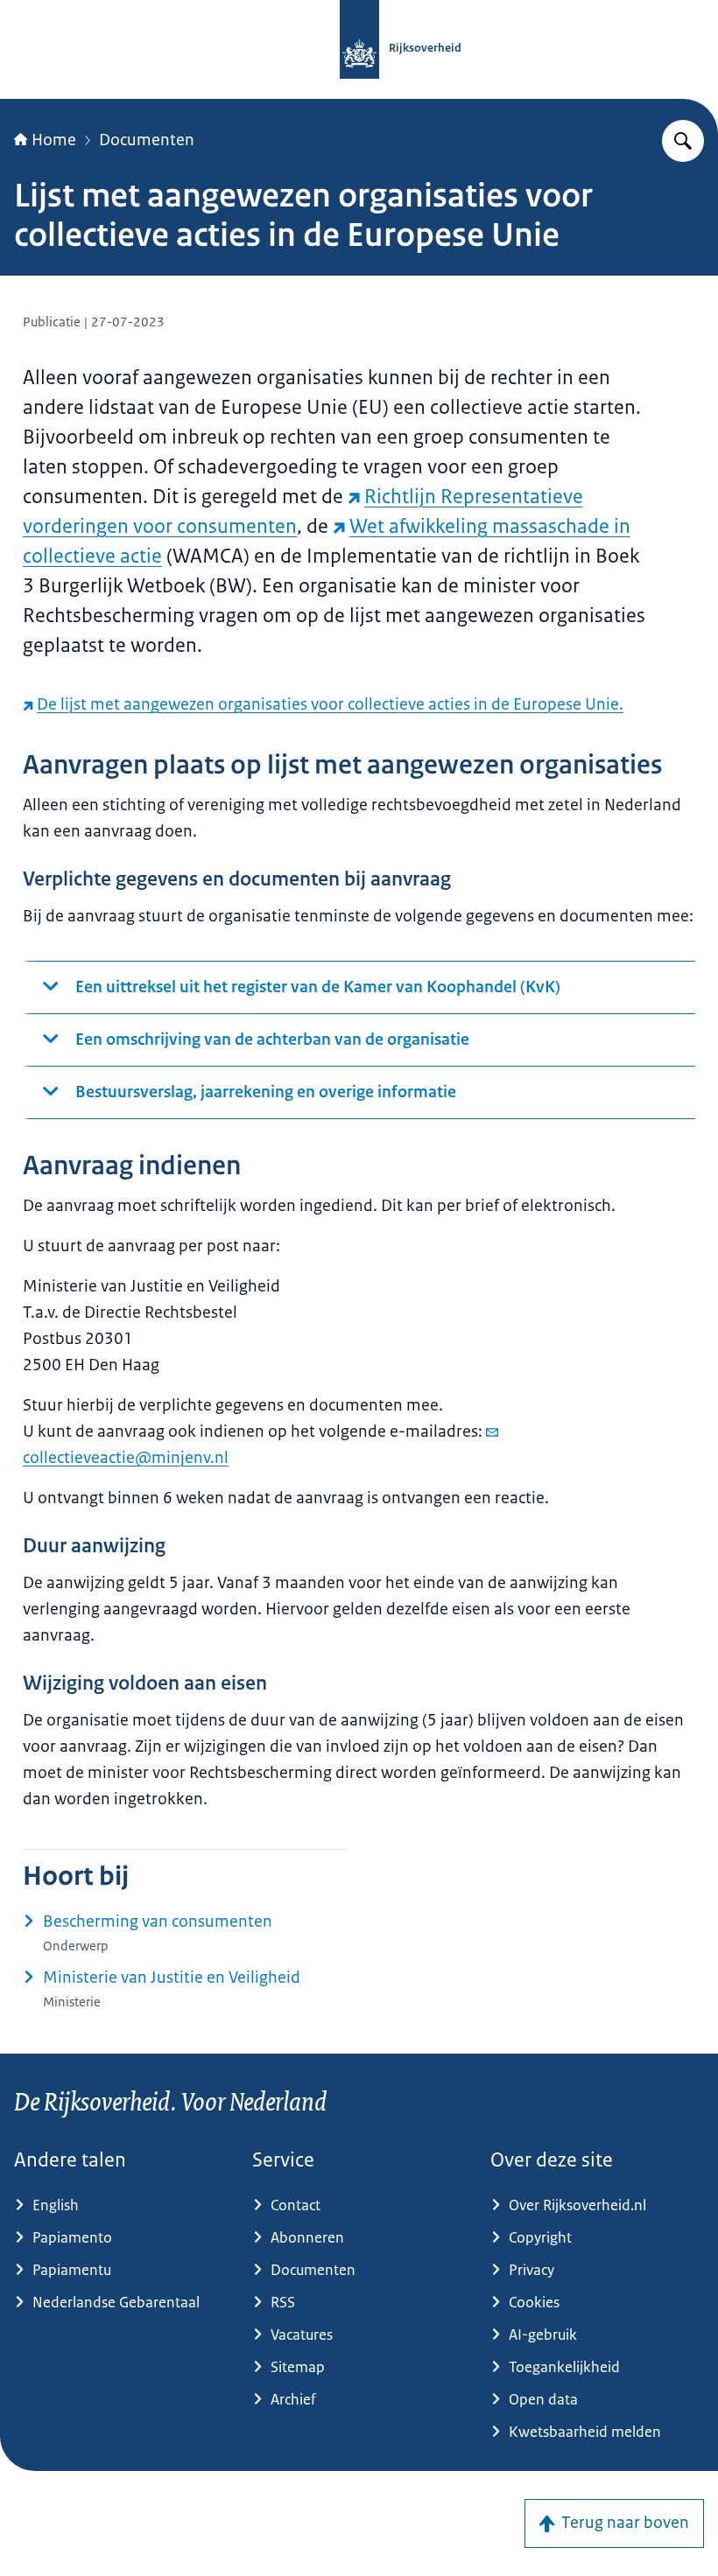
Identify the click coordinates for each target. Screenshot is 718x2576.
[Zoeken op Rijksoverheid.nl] (683, 141)
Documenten (147, 140)
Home (54, 140)
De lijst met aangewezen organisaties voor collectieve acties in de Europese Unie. (330, 704)
